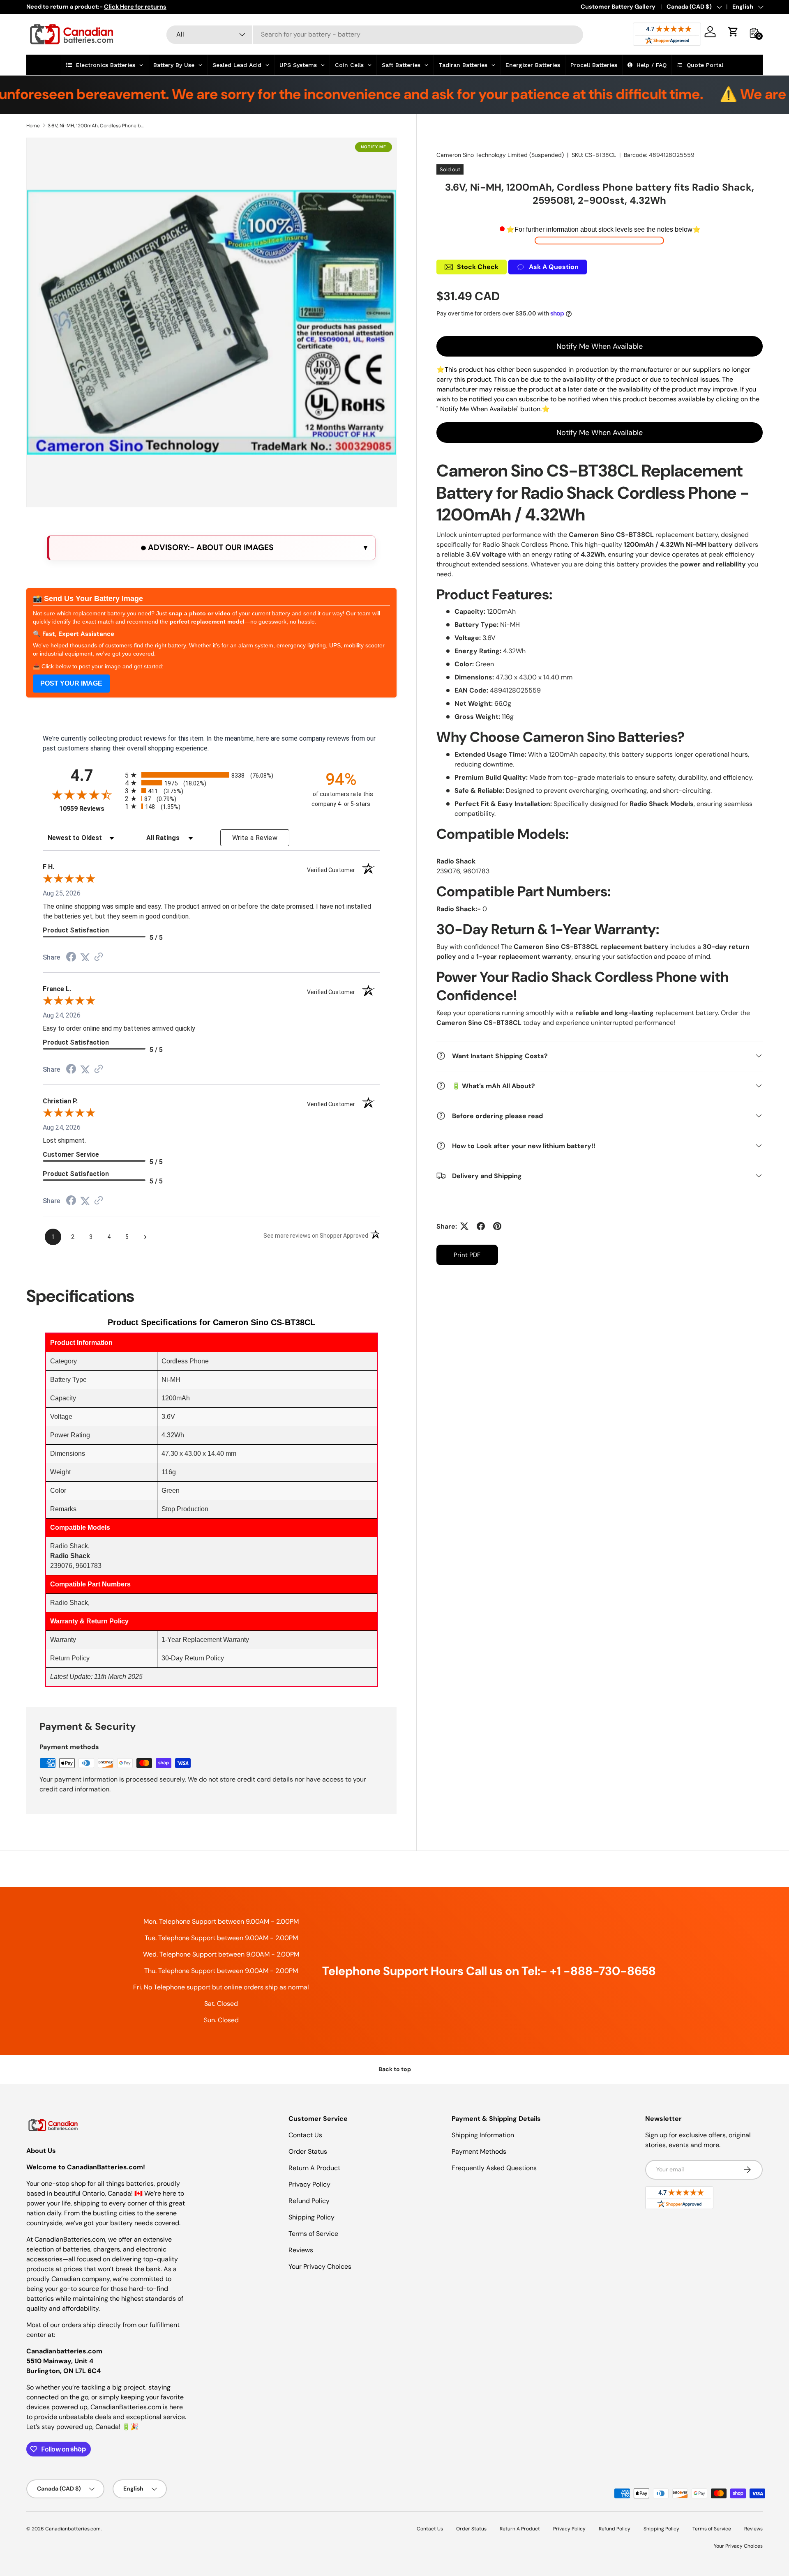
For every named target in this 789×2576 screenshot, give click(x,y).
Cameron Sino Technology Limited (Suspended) (500, 155)
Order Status (308, 2151)
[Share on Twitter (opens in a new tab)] (85, 957)
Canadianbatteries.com (73, 2529)
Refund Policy (309, 2201)
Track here (312, 7)
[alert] (211, 548)
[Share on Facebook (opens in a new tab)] (71, 958)
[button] (733, 32)
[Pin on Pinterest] (497, 1226)
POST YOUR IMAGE (71, 683)
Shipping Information (483, 2135)
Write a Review (255, 838)
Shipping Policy (311, 2217)
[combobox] (375, 34)
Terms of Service (313, 2234)
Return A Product (314, 2168)
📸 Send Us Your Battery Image (88, 599)
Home (33, 126)
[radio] (211, 775)
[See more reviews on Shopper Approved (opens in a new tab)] (99, 957)
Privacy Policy (309, 2184)
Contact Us (305, 2135)
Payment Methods (479, 2151)
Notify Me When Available (600, 346)
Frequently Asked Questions (494, 2168)
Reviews (301, 2250)
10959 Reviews (90, 809)
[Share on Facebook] (481, 1226)
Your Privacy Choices (320, 2266)
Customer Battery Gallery (618, 7)
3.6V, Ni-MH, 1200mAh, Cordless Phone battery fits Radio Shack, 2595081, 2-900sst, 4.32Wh (97, 126)
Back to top (395, 2069)
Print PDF (467, 1255)
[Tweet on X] (464, 1226)
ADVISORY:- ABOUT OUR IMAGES (210, 547)
